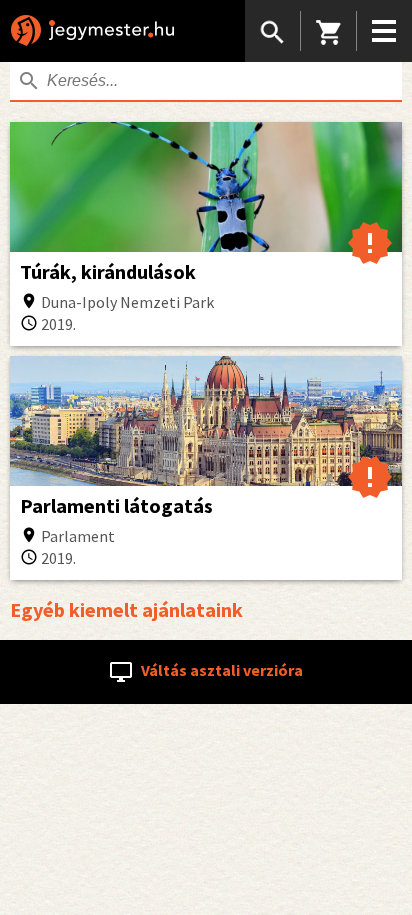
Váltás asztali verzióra (220, 670)
